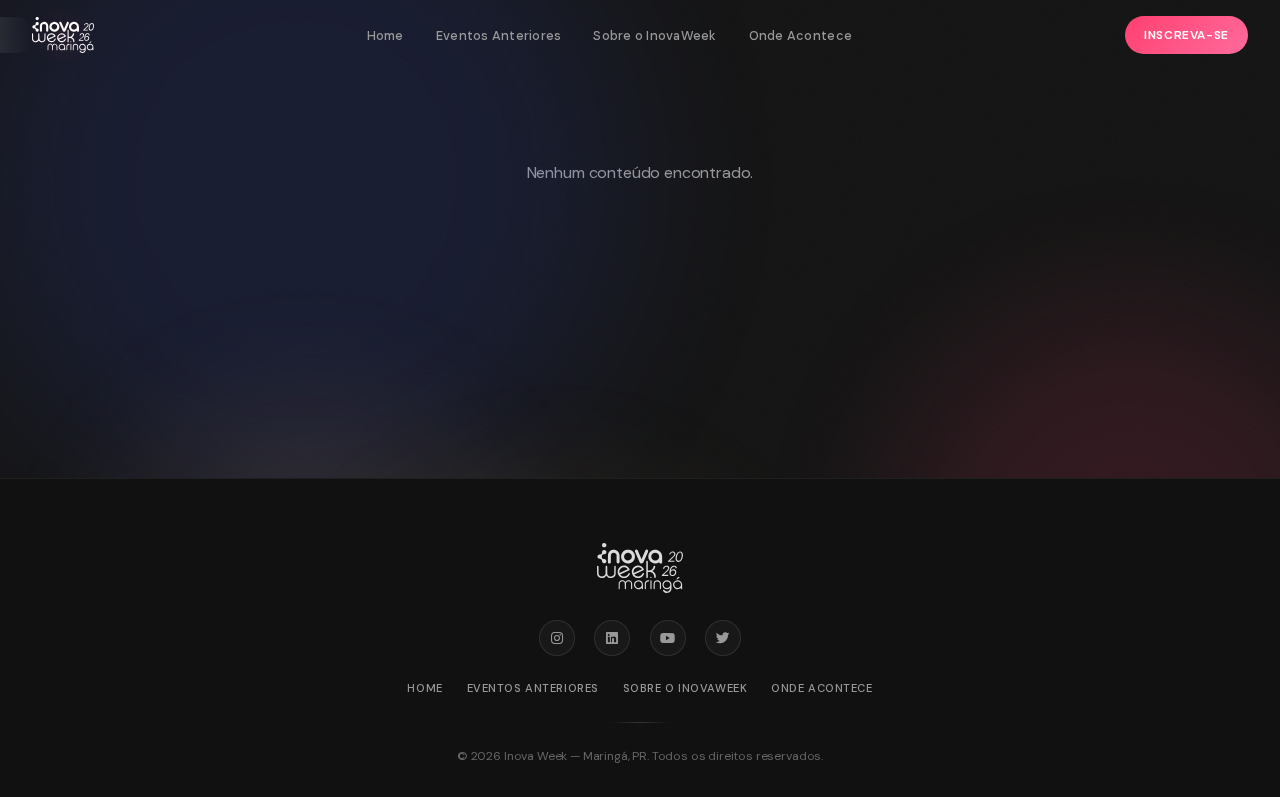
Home (385, 35)
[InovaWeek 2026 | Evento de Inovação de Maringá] (63, 35)
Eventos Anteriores (499, 35)
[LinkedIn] (612, 638)
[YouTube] (668, 638)
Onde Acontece (800, 35)
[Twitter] (723, 638)
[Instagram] (557, 638)
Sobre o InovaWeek (654, 35)
